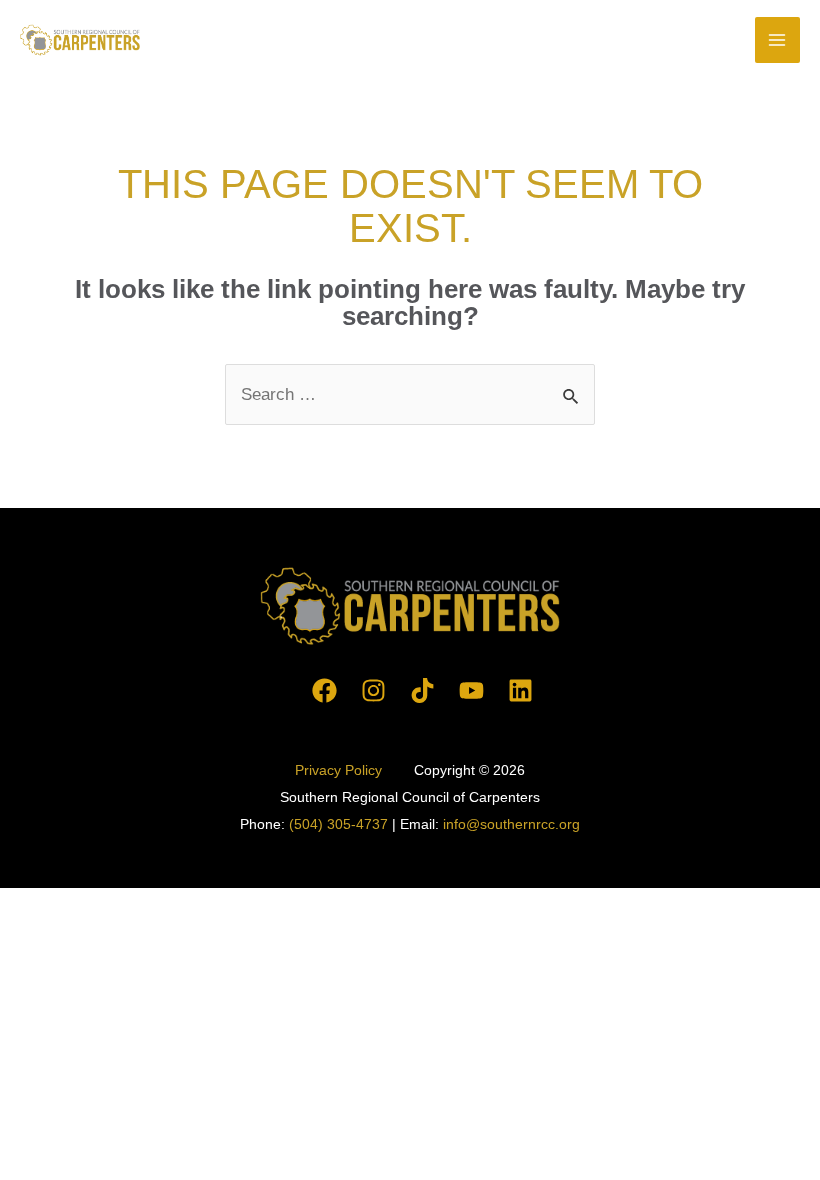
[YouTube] (471, 690)
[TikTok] (422, 690)
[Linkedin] (520, 690)
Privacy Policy (340, 770)
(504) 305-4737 (338, 824)
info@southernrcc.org (511, 824)
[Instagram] (373, 690)
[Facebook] (324, 690)
